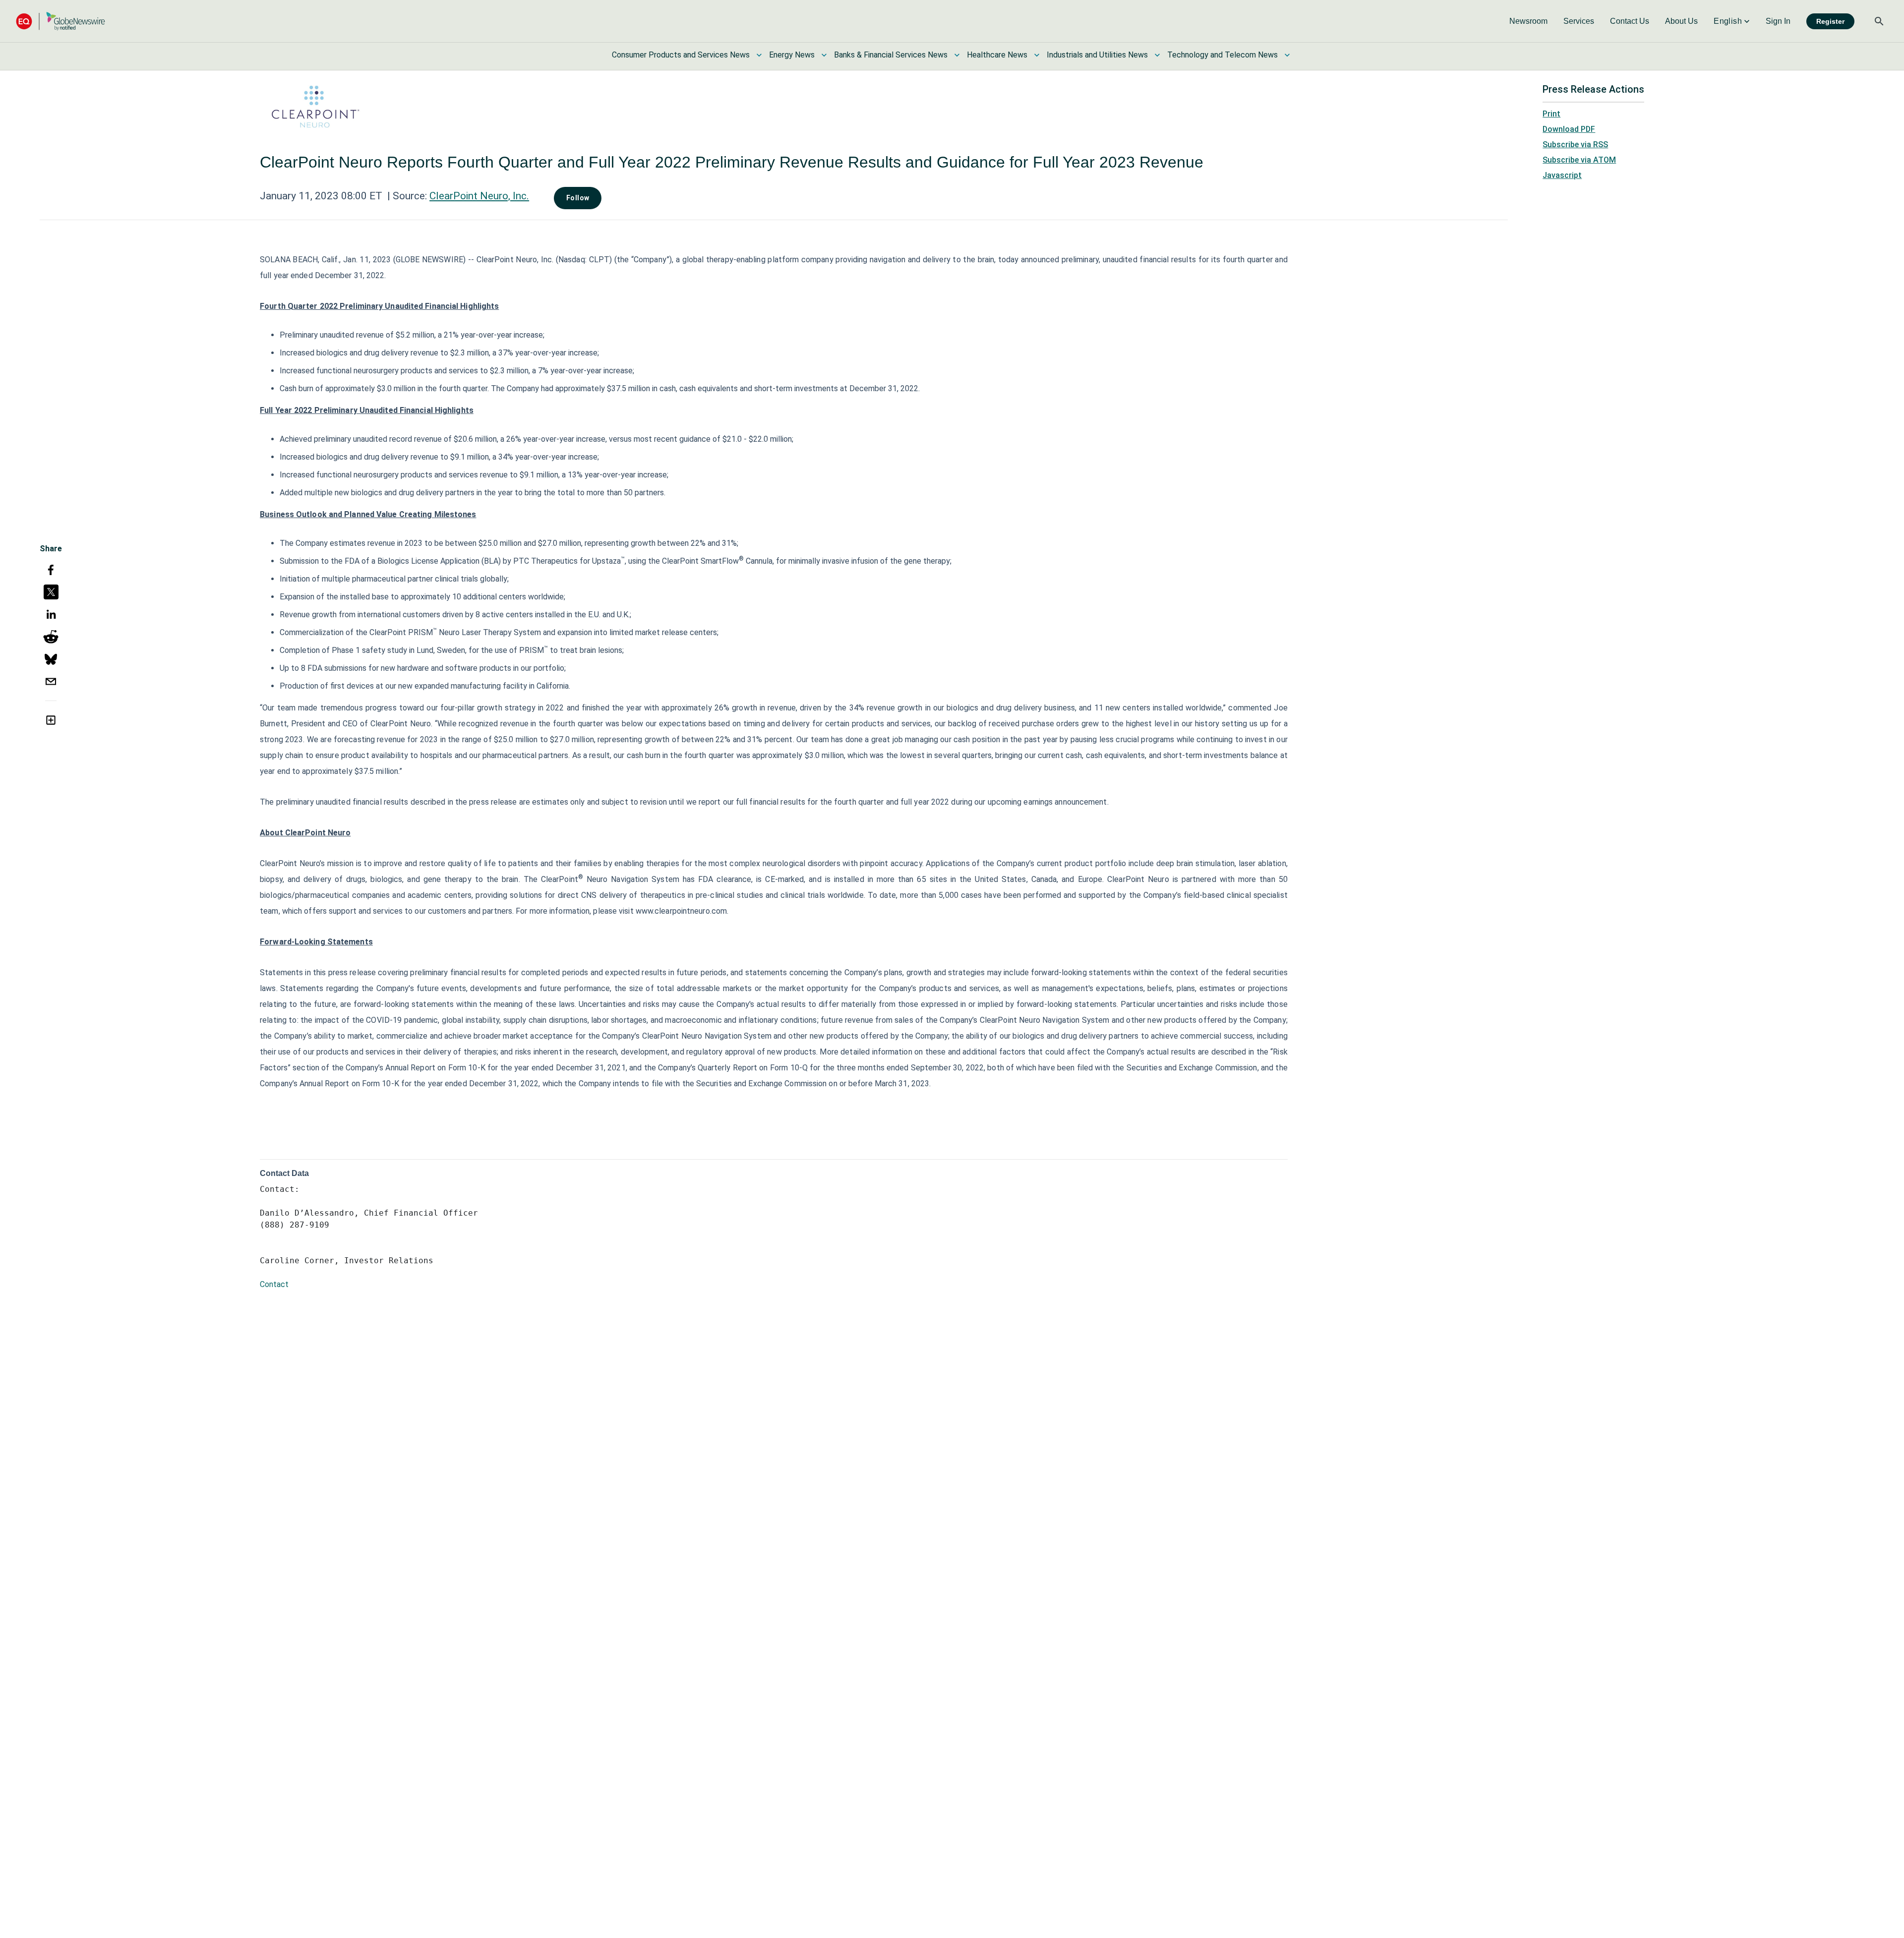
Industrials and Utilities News (1097, 55)
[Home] (60, 21)
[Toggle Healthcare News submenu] (1037, 55)
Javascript (1562, 175)
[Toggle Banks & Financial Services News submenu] (957, 55)
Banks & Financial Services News (891, 55)
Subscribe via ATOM (1579, 160)
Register (1830, 21)
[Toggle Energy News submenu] (824, 55)
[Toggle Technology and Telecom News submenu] (1287, 55)
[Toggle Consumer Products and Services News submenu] (759, 55)
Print (1551, 114)
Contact (274, 1284)
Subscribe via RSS (1575, 145)
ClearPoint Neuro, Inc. (479, 196)
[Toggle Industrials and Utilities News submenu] (1157, 55)
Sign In (1778, 21)
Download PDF (1569, 129)
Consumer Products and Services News (681, 55)
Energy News (792, 55)
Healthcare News (997, 55)
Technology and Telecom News (1222, 55)
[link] (1528, 21)
